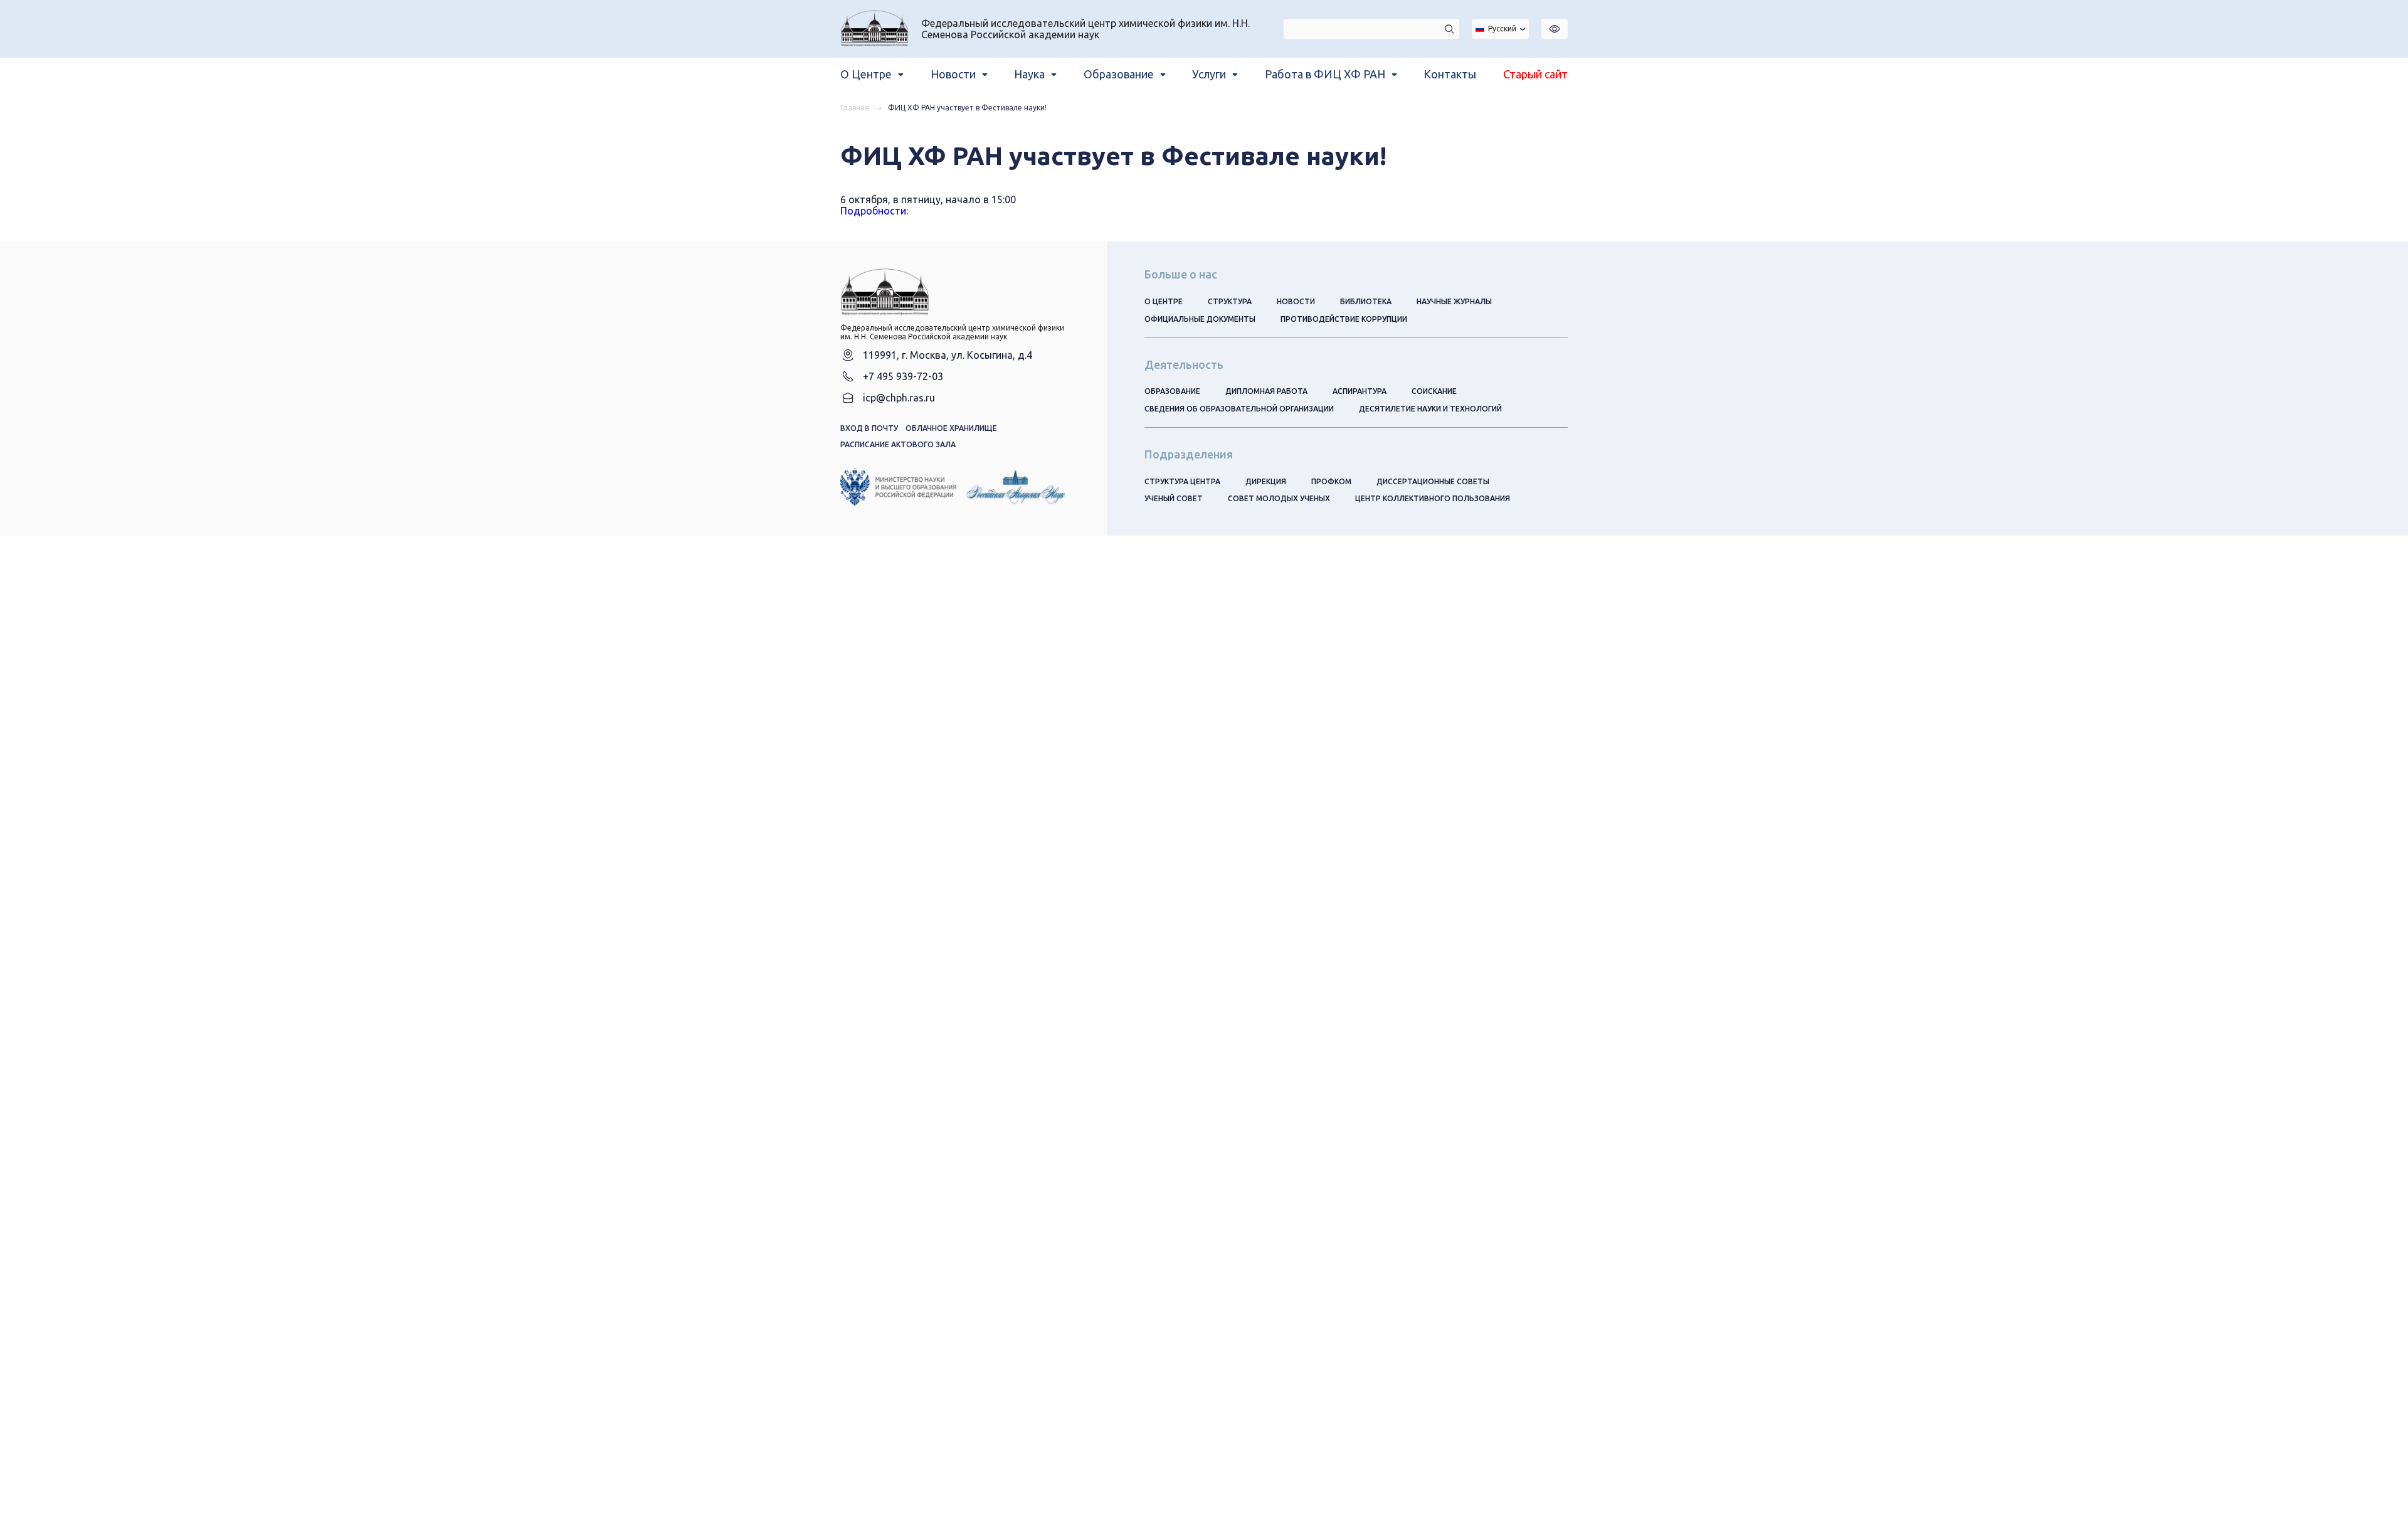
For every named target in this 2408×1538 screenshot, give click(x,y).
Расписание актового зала (898, 444)
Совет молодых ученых (1279, 498)
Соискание (1434, 391)
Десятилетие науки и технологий (1430, 409)
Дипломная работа (1266, 391)
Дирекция (1266, 481)
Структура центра (1182, 481)
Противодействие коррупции (1344, 319)
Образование (1172, 391)
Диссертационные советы (1433, 481)
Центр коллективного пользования (1433, 498)
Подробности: (874, 211)
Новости (1296, 301)
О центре (1164, 301)
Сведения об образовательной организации (1239, 409)
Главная (855, 108)
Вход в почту (869, 428)
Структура (1230, 301)
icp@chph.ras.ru (899, 398)
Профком (1331, 481)
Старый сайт (1535, 74)
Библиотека (1366, 301)
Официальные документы (1200, 319)
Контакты (1450, 74)
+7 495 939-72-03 (903, 376)
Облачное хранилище (951, 428)
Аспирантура (1360, 391)
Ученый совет (1174, 498)
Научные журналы (1454, 301)
